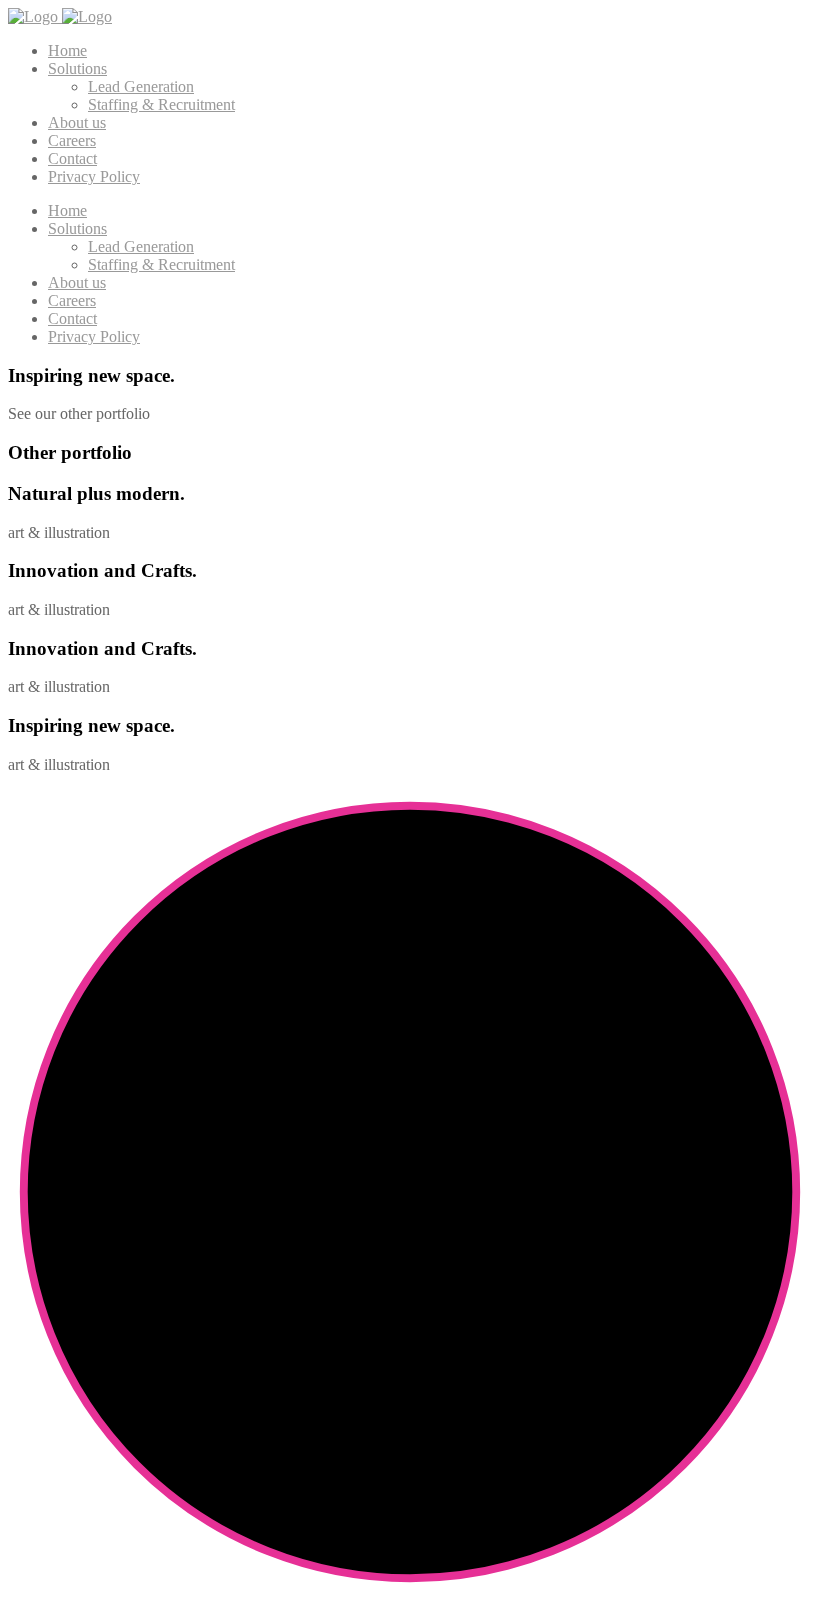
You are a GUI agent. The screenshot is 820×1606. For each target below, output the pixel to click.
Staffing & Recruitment (161, 104)
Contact (72, 158)
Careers (72, 140)
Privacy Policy (94, 176)
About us (77, 122)
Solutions (77, 68)
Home (67, 50)
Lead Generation (141, 86)
